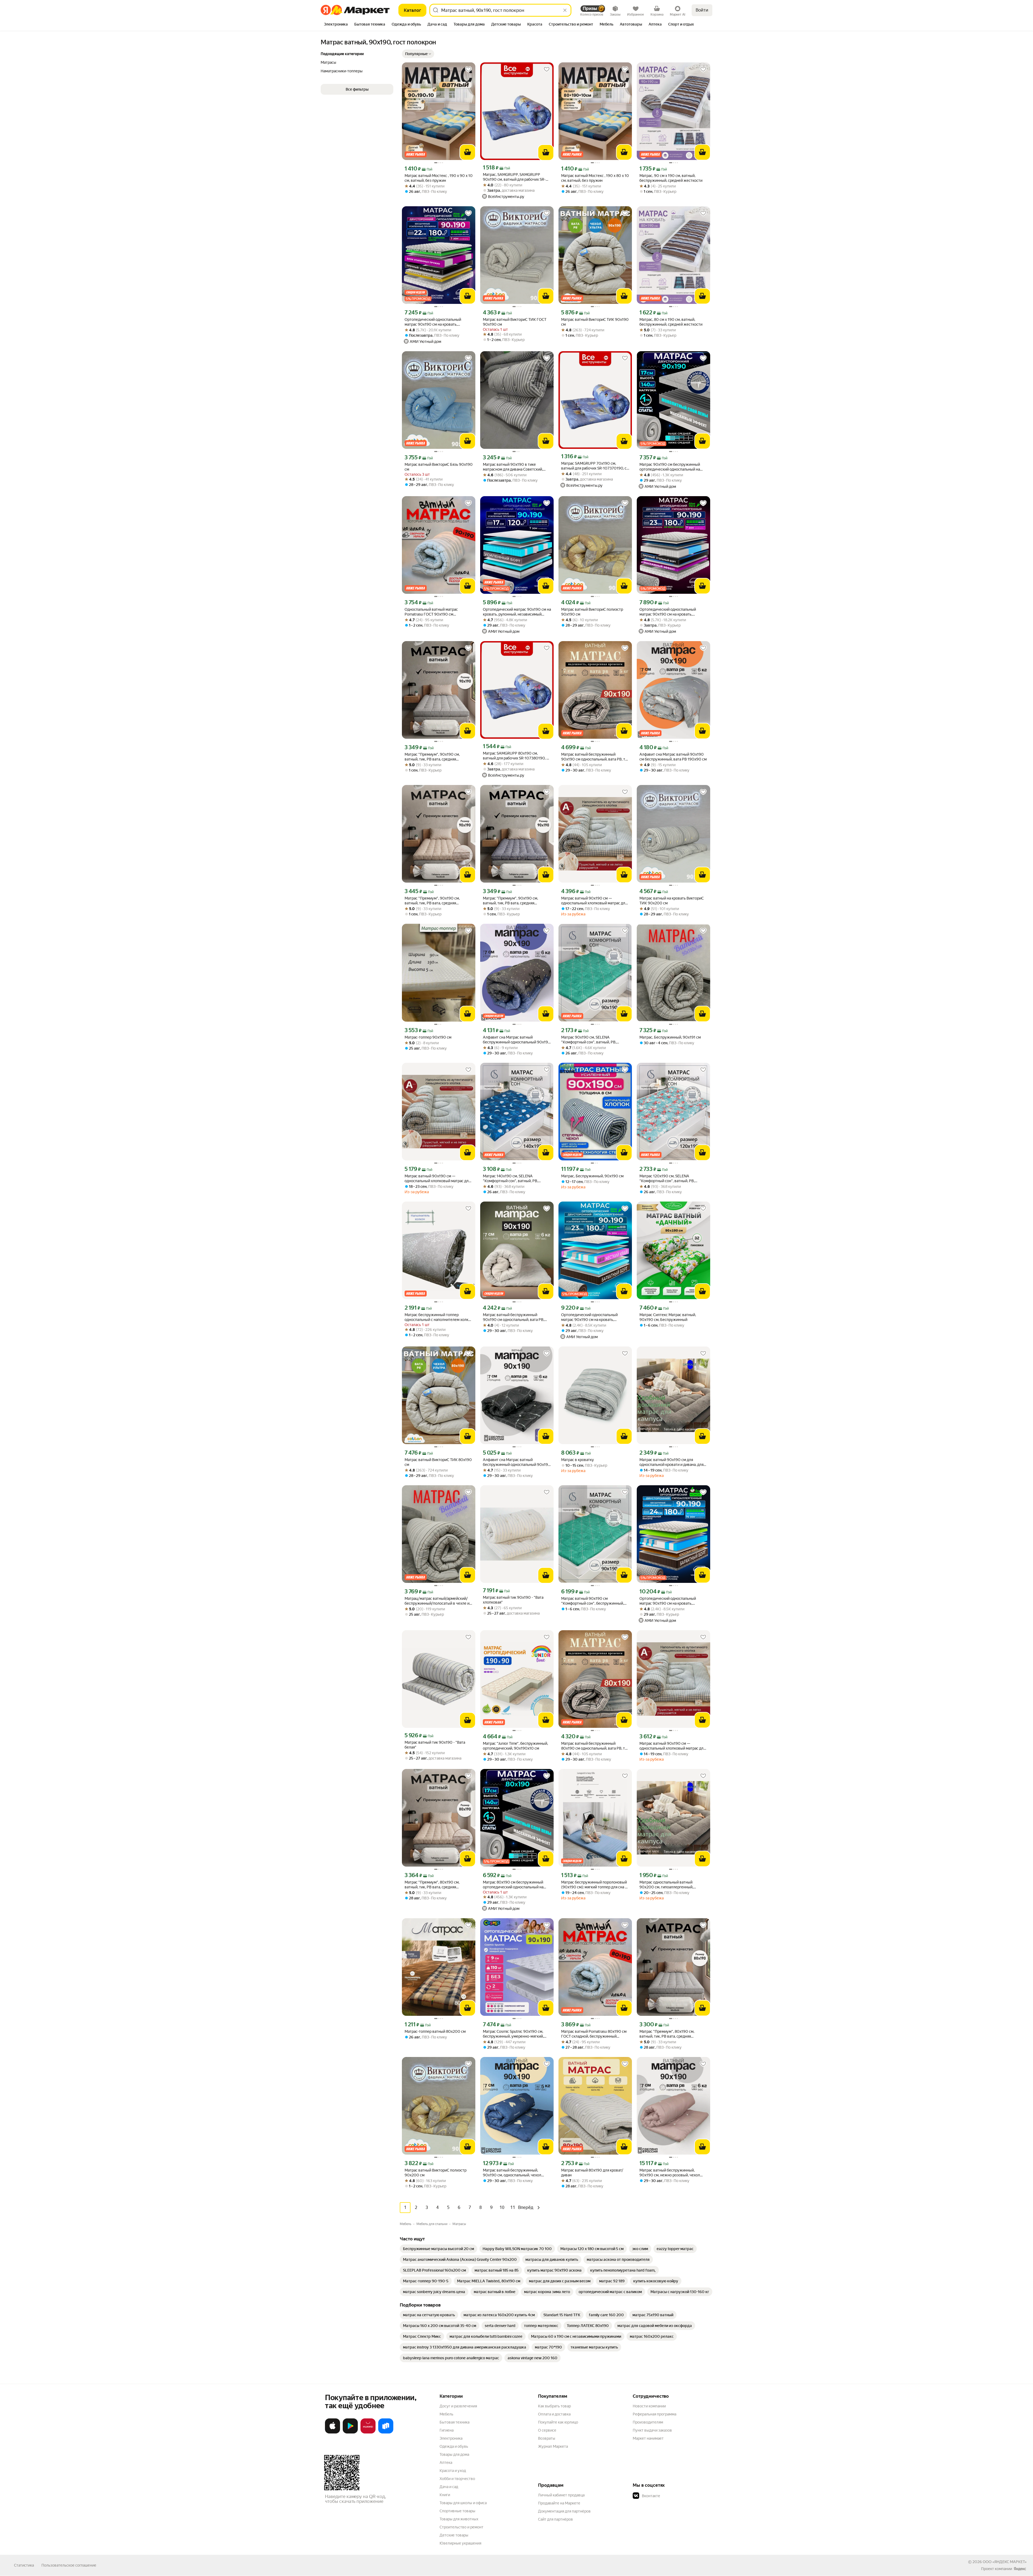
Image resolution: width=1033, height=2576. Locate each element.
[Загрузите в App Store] (332, 2432)
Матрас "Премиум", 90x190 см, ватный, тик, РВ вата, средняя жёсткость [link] (432, 757)
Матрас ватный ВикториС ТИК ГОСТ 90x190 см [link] (515, 322)
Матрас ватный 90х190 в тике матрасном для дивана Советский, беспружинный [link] (513, 467)
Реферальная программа (655, 2414)
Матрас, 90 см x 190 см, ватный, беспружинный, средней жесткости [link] (671, 178)
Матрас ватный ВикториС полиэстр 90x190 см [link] (592, 612)
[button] (418, 54)
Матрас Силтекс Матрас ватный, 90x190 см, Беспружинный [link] (668, 1317)
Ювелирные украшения (460, 2543)
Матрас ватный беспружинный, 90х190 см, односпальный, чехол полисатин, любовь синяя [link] (512, 2173)
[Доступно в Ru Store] (386, 2432)
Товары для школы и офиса (463, 2503)
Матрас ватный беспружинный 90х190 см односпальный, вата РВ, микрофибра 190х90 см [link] (514, 1317)
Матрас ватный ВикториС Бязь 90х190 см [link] (439, 467)
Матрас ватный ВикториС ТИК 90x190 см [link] (595, 322)
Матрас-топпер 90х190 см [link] (428, 1037)
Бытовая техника (454, 2422)
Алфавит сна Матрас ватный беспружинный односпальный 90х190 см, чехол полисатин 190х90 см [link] (517, 1040)
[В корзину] (468, 152)
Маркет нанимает (648, 2438)
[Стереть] (565, 10)
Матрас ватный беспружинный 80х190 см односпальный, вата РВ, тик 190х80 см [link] (595, 1746)
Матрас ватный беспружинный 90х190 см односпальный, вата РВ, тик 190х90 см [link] (595, 757)
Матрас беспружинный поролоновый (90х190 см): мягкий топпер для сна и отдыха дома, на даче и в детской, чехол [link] (594, 1885)
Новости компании (649, 2406)
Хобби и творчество (457, 2479)
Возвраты (547, 2438)
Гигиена (447, 2430)
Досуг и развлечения (458, 2406)
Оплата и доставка (554, 2414)
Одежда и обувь (454, 2446)
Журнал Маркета (553, 2446)
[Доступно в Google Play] (350, 2432)
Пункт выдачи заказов (652, 2430)
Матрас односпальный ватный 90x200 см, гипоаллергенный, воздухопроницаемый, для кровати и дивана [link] (672, 1885)
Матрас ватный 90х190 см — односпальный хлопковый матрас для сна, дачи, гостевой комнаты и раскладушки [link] (594, 901)
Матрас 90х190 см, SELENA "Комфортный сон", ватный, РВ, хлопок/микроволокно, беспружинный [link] (589, 1040)
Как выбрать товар (554, 2406)
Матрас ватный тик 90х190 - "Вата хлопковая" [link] (513, 1600)
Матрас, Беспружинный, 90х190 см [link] (592, 1176)
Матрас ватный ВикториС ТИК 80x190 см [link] (438, 1462)
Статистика (24, 2565)
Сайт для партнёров (556, 2519)
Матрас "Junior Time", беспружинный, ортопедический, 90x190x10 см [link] (515, 1746)
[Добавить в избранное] (468, 69)
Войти (702, 10)
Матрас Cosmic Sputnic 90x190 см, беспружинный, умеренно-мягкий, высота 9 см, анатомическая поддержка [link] (513, 2034)
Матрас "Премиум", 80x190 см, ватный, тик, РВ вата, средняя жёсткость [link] (432, 1885)
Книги (445, 2495)
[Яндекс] (1020, 2569)
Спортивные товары (457, 2511)
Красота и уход (453, 2471)
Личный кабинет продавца (561, 2495)
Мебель (446, 2414)
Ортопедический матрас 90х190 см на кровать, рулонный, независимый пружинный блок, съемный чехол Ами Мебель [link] (517, 612)
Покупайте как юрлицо (558, 2422)
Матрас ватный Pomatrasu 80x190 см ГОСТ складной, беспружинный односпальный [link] (594, 2034)
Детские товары (454, 2535)
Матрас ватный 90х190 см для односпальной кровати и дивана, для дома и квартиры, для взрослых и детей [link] (671, 1462)
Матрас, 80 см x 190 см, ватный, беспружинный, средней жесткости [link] (671, 322)
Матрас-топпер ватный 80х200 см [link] (435, 2031)
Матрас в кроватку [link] (578, 1460)
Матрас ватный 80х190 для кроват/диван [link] (592, 2173)
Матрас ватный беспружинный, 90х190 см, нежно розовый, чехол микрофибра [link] (670, 2173)
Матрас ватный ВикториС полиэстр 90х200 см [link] (436, 2173)
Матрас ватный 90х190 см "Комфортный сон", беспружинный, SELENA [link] (592, 1601)
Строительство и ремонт (461, 2527)
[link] (438, 2249)
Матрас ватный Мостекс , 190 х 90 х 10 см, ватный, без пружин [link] (439, 178)
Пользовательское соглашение (69, 2565)
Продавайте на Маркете (559, 2503)
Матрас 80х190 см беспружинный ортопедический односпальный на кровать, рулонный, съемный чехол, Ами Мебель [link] (514, 1885)
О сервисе (547, 2430)
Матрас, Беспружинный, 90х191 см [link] (670, 1037)
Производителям (648, 2422)
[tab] (336, 25)
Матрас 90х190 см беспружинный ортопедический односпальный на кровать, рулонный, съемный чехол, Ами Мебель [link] (671, 467)
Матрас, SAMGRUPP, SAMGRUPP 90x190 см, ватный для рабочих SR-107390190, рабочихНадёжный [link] (514, 177)
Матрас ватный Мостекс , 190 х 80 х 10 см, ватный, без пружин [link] (595, 178)
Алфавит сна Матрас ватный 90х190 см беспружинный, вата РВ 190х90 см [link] (673, 757)
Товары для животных (459, 2519)
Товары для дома (454, 2454)
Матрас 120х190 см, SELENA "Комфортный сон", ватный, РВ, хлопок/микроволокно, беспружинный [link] (667, 1179)
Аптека (446, 2463)
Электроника (451, 2438)
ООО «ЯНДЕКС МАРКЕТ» (1005, 2562)
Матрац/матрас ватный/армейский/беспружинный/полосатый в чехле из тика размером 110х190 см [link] (438, 1601)
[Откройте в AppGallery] (368, 2432)
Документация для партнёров (564, 2511)
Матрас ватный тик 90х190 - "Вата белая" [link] (435, 1745)
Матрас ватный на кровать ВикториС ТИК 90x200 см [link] (672, 901)
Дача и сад (449, 2487)
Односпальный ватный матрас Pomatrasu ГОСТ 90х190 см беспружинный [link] (431, 612)
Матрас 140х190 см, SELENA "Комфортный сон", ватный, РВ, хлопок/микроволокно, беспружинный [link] (510, 1179)
